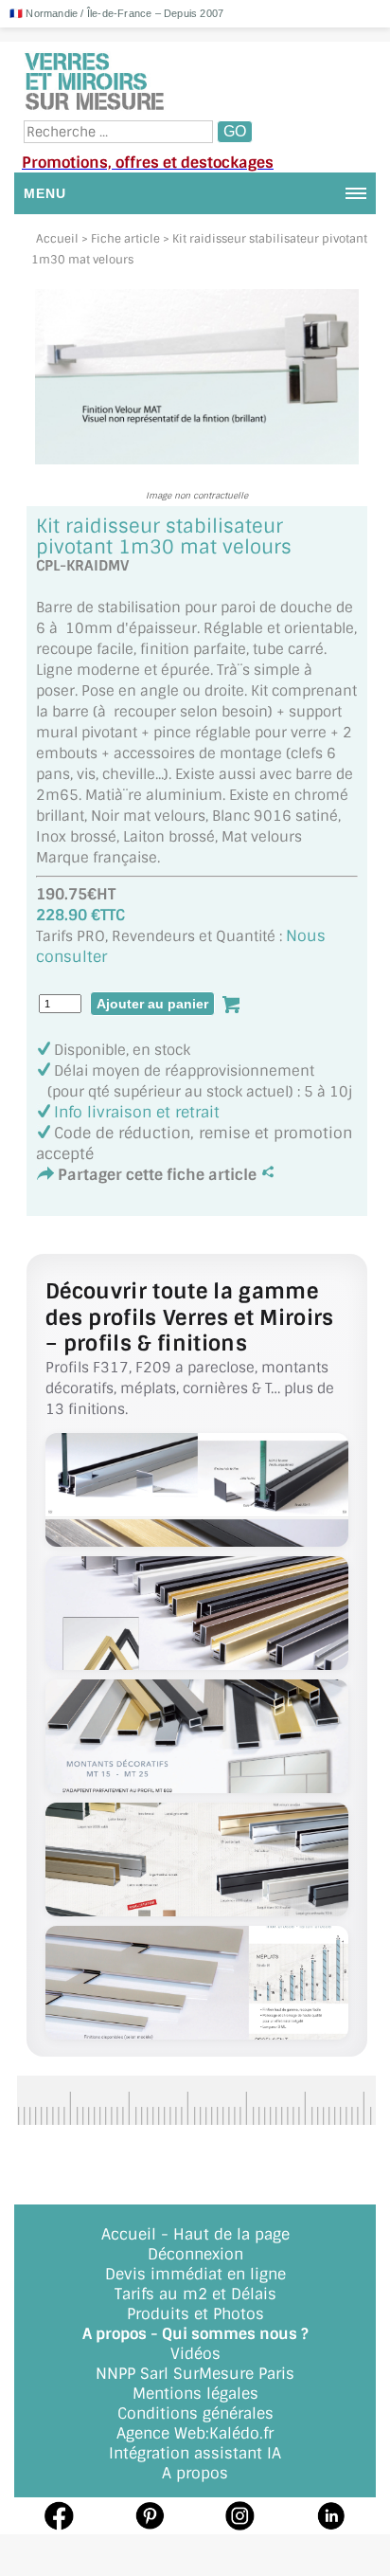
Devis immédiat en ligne (195, 2274)
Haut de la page (231, 2234)
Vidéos (195, 2354)
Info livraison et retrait (137, 1112)
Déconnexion (195, 2254)
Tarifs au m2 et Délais (195, 2294)
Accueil (57, 239)
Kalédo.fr (241, 2433)
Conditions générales (195, 2413)
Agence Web (161, 2433)
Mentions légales (195, 2394)
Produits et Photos (195, 2314)
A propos (195, 2473)
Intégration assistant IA (195, 2453)
